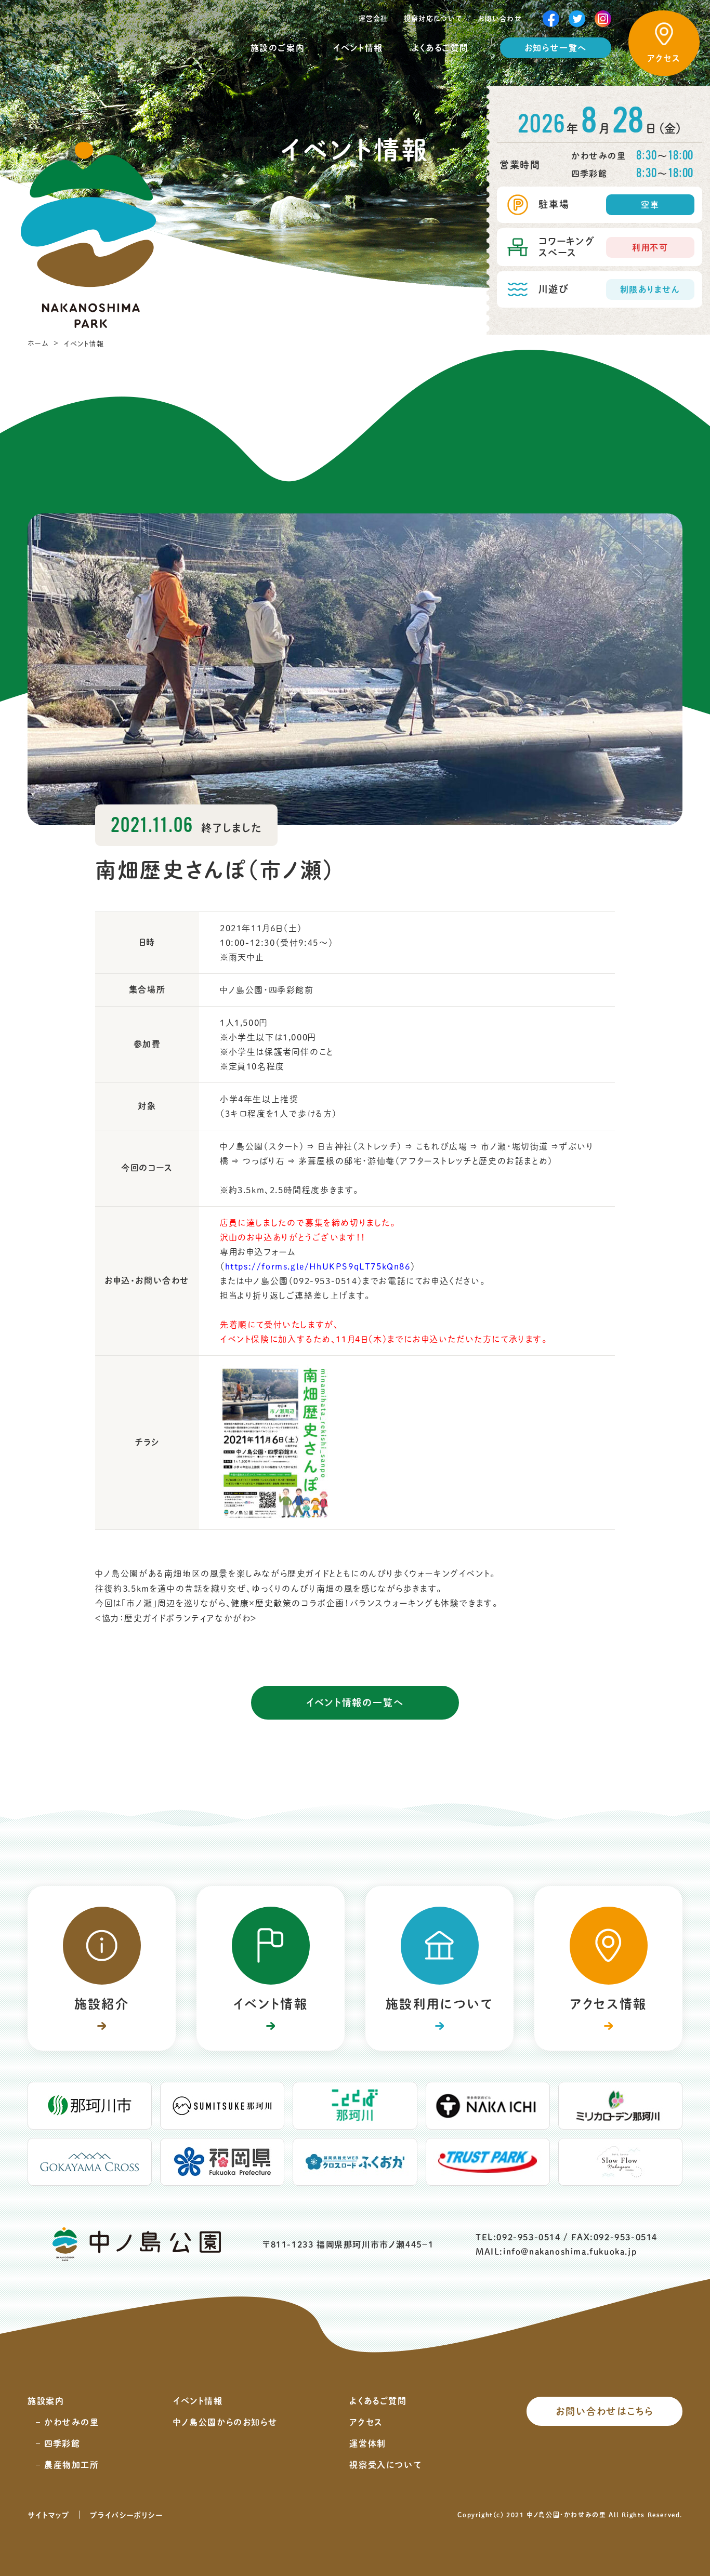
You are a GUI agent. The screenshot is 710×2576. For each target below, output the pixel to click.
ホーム (38, 343)
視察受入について (385, 2465)
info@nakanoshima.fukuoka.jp (570, 2252)
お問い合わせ (500, 18)
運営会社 (373, 18)
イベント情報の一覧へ (355, 1702)
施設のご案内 (278, 48)
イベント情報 (358, 48)
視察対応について (433, 18)
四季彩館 (62, 2443)
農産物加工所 (72, 2465)
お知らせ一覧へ (556, 48)
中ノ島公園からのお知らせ (225, 2422)
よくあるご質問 (440, 48)
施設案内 (46, 2401)
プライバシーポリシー (126, 2515)
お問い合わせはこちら (605, 2411)
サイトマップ (49, 2515)
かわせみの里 (72, 2422)
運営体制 (367, 2443)
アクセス (366, 2422)
